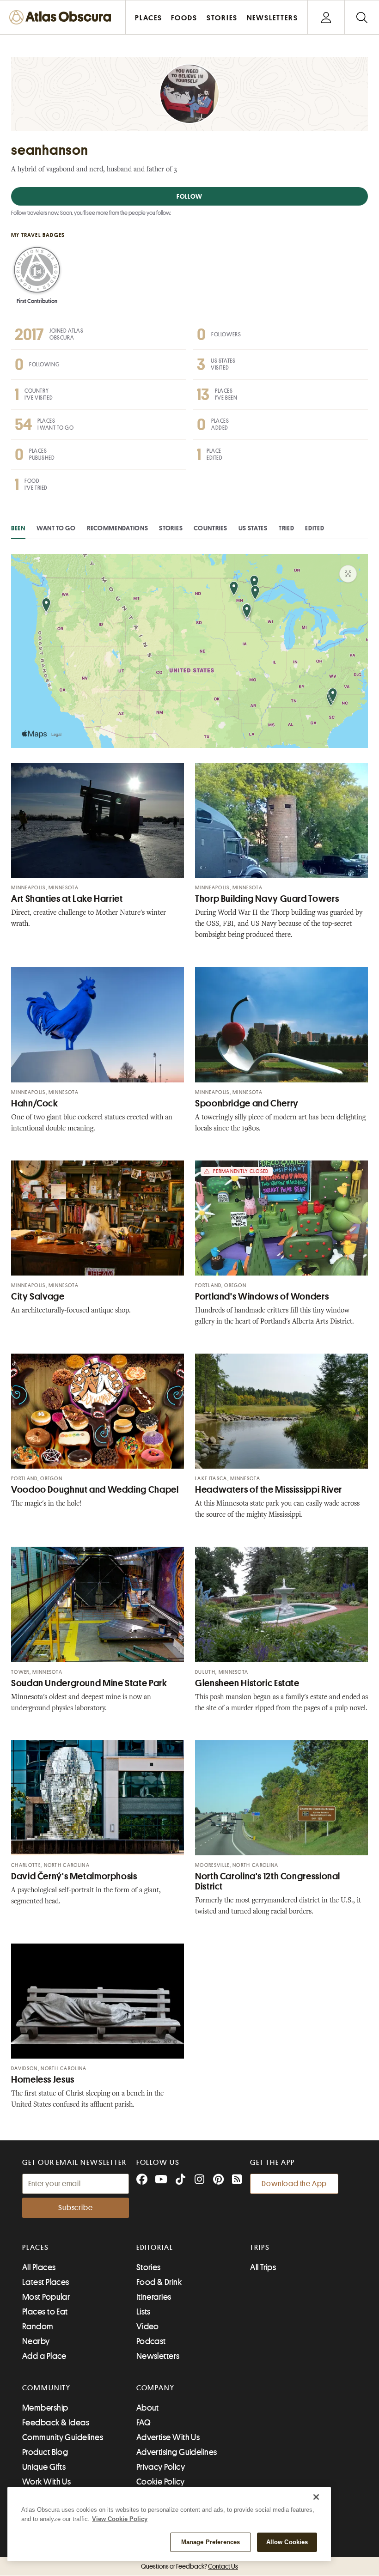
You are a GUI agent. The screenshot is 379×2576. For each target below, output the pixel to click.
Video (148, 2327)
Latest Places (46, 2282)
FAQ (144, 2423)
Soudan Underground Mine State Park (89, 1683)
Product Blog (45, 2452)
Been (18, 528)
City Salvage (38, 1297)
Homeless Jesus (43, 2080)
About (148, 2408)
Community (46, 2388)
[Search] (362, 17)
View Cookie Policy (120, 2519)
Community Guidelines (63, 2437)
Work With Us (46, 2482)
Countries (210, 528)
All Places (39, 2267)
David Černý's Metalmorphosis (74, 1876)
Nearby (36, 2341)
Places (36, 2248)
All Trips (263, 2267)
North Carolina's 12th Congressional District (268, 1881)
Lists (144, 2312)
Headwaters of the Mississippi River (269, 1490)
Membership (45, 2408)
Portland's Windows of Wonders (262, 1297)
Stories (171, 528)
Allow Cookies (287, 2542)
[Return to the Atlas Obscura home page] (63, 17)
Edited (315, 528)
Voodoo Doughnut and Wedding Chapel (95, 1490)
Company (156, 2388)
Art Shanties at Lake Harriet (67, 899)
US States (253, 528)
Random (38, 2327)
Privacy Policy (161, 2467)
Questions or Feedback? (189, 2566)
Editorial (155, 2248)
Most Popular (46, 2297)
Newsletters (158, 2356)
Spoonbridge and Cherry (247, 1103)
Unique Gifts (44, 2467)
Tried (287, 528)
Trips (260, 2248)
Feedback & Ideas (56, 2423)
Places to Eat (45, 2312)
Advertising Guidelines (177, 2452)
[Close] (316, 2497)
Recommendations (118, 528)
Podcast (151, 2341)
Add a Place (44, 2356)
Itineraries (154, 2297)
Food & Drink (159, 2282)
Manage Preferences (211, 2542)
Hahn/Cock (35, 1103)
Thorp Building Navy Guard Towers (267, 899)
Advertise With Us (168, 2437)
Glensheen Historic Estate (247, 1683)
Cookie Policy (161, 2482)
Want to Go (56, 528)
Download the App (294, 2184)
